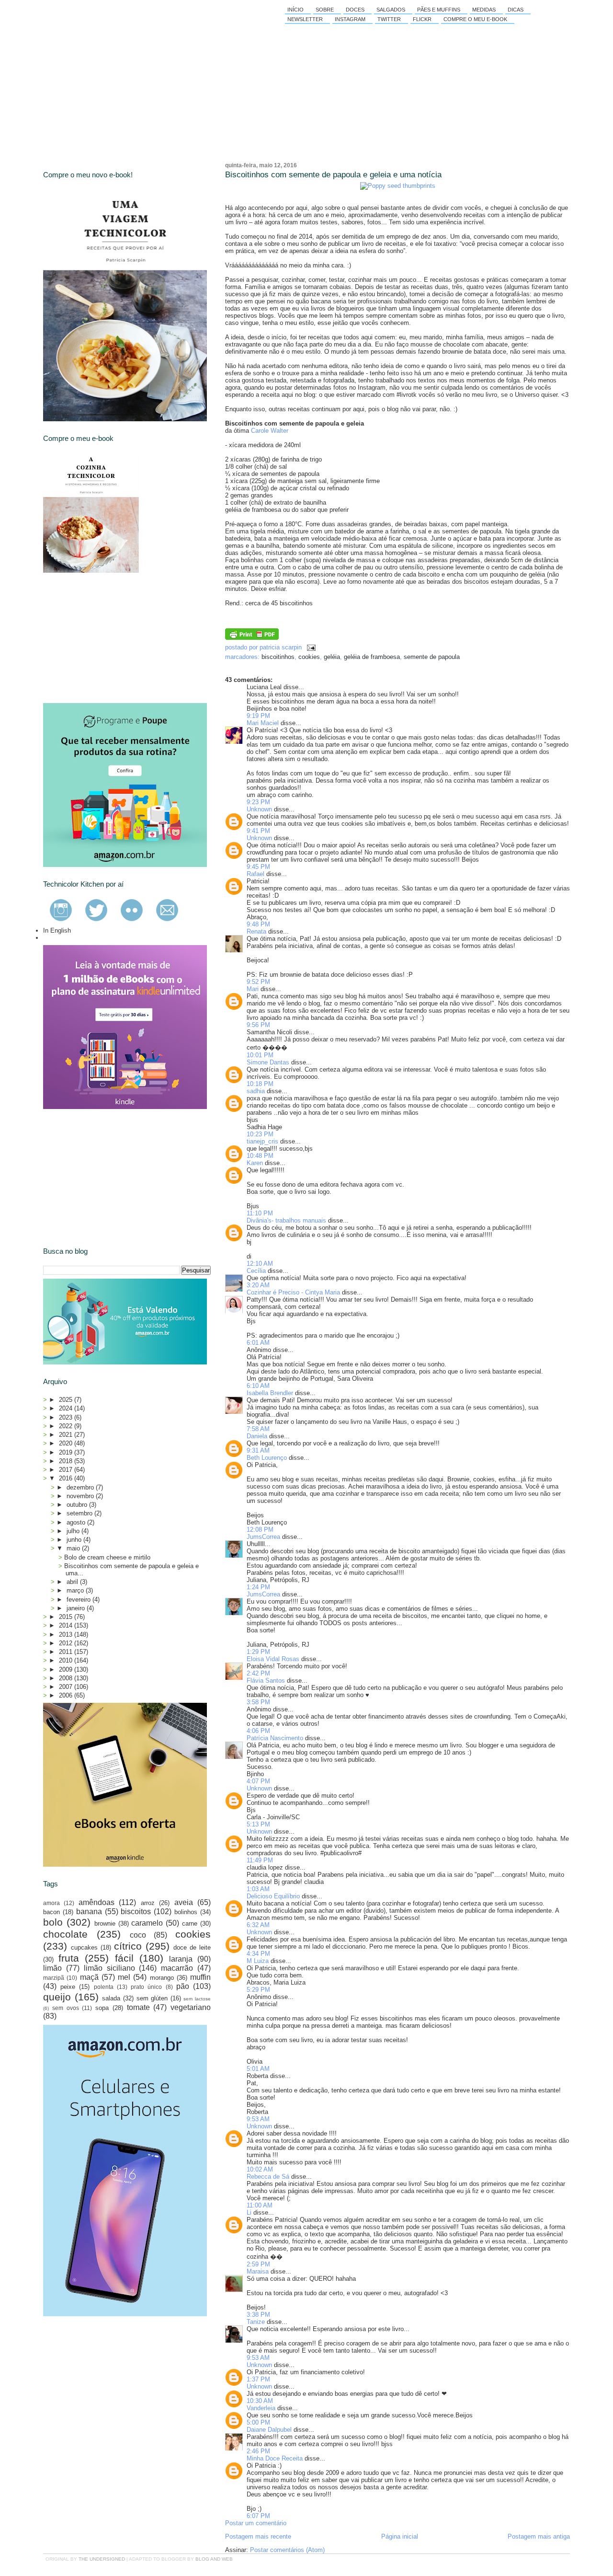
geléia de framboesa (372, 657)
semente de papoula (432, 657)
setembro (80, 1513)
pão (183, 1986)
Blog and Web (214, 2559)
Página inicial (400, 2536)
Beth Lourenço (267, 1458)
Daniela (257, 1436)
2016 (67, 1478)
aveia (184, 1902)
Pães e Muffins (439, 10)
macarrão (177, 1968)
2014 (67, 1625)
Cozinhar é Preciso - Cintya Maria (293, 1292)
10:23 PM (260, 1134)
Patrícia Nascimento (275, 1738)
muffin (200, 1977)
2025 (67, 1400)
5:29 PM (258, 1990)
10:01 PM (260, 1055)
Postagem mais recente (258, 2536)
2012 (67, 1643)
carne (190, 1923)
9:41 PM (258, 831)
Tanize (256, 2322)
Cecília (256, 1271)
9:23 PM (258, 802)
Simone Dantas (268, 1062)
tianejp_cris (262, 1141)
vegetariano (191, 2007)
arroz (148, 1903)
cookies (309, 657)
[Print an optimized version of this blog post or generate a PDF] (252, 638)
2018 (67, 1461)
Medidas (484, 10)
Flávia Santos (266, 1681)
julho (74, 1531)
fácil (124, 1958)
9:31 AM (258, 1450)
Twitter (389, 19)
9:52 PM (258, 982)
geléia (332, 657)
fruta (69, 1958)
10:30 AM (260, 2401)
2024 (67, 1408)
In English (57, 930)
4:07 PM (258, 1781)
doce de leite (192, 1947)
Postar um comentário (256, 2523)
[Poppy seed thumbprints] (398, 186)
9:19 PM (258, 716)
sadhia (256, 1091)
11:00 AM (260, 2205)
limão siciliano (109, 1968)
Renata (256, 931)
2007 (67, 1687)
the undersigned (102, 2559)
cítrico (128, 1946)
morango (162, 1978)
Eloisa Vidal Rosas (273, 1659)
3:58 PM (258, 1702)
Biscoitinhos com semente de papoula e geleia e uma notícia (333, 175)
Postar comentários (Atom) (287, 2550)
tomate (138, 2007)
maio (74, 1548)
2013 (67, 1635)
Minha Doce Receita (275, 2458)
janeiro (77, 1608)
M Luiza (258, 1961)
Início (295, 10)
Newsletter (305, 19)
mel (124, 1977)
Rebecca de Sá (268, 2177)
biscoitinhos (278, 657)
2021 (67, 1435)
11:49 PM (260, 1860)
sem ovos (66, 2008)
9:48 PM (258, 924)
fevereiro (79, 1600)
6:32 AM (258, 1925)
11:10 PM (260, 1213)
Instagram (350, 19)
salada (111, 1998)
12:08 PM (260, 1530)
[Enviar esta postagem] (310, 647)
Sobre (325, 10)
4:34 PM (258, 1954)
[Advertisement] (115, 638)
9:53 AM (258, 2119)
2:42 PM (258, 1673)
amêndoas (96, 1902)
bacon (51, 1912)
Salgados (391, 10)
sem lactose (197, 1999)
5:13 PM (258, 1824)
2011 (67, 1652)
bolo (53, 1922)
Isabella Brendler (270, 1393)
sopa (102, 2008)
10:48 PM (260, 1156)
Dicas (516, 10)
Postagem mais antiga (539, 2536)
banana (89, 1912)
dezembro (81, 1487)
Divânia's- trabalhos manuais (286, 1220)
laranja (181, 1959)
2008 (67, 1678)
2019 (67, 1452)
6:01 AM (258, 1343)
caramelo (147, 1923)
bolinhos (186, 1912)
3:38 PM (258, 2315)
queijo (57, 1997)
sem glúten (152, 1998)
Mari (253, 989)
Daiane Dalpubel (269, 2430)
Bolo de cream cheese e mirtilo (107, 1557)
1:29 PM (258, 1652)
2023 (67, 1417)
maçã (89, 1977)
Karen (255, 1163)
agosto (77, 1522)
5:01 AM (258, 2069)
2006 (67, 1695)
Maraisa (258, 2271)
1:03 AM (258, 1889)
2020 (67, 1443)
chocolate (65, 1934)
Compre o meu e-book (475, 19)
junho (75, 1540)
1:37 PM (258, 2379)
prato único (146, 1987)
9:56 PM (258, 1025)
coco (138, 1935)
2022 (67, 1426)
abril (73, 1582)
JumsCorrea (263, 1537)
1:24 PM (258, 1587)
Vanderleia (261, 2408)
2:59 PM (258, 2264)
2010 (67, 1660)
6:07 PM (258, 2516)
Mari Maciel (263, 723)
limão (52, 1968)
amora (51, 1903)
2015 (67, 1617)
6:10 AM (258, 1386)
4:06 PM (258, 1731)
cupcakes (84, 1947)
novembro (81, 1496)
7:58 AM (258, 1429)
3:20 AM (258, 1285)
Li (249, 2212)
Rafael (255, 874)
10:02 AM (260, 2169)
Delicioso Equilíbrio (273, 1896)
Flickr (422, 19)
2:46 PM (258, 2451)
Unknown (259, 809)
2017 (67, 1470)
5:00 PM (258, 2422)
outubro (78, 1505)
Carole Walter (270, 431)
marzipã (54, 1978)
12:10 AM (260, 1264)
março (76, 1590)
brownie (105, 1923)
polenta (104, 1987)
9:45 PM (258, 867)
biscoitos (136, 1912)
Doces (355, 10)
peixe (68, 1987)
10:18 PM (260, 1084)
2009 (67, 1669)
